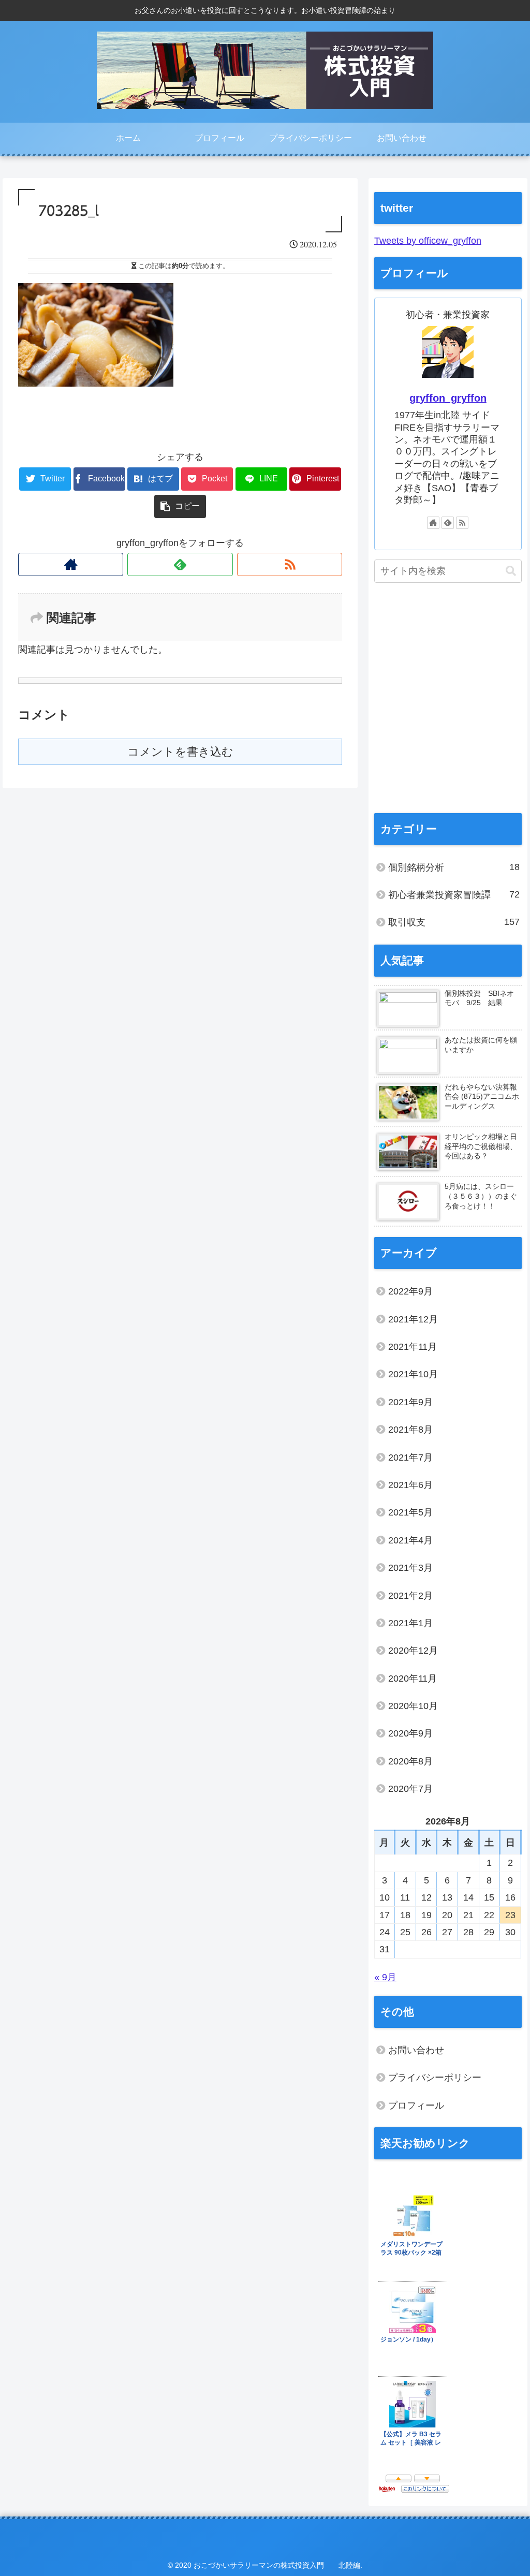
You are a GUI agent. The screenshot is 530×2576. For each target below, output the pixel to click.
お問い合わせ (416, 2050)
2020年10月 (413, 1706)
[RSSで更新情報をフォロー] (290, 564)
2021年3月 (410, 1568)
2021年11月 (413, 1347)
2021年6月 (410, 1485)
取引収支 (454, 922)
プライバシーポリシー (435, 2078)
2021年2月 (410, 1596)
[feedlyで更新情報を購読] (180, 564)
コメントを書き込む (180, 752)
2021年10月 (413, 1374)
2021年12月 (413, 1319)
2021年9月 (410, 1402)
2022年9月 (410, 1291)
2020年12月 (413, 1651)
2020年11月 (413, 1679)
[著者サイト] (71, 564)
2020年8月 (410, 1761)
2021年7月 (410, 1458)
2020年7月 (410, 1789)
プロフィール (416, 2106)
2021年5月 (410, 1512)
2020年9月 (410, 1733)
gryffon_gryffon (448, 398)
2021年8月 (410, 1430)
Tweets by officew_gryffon (428, 241)
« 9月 (385, 1977)
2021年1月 (410, 1623)
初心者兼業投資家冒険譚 (454, 895)
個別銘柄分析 (454, 867)
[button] (511, 571)
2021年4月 (410, 1540)
